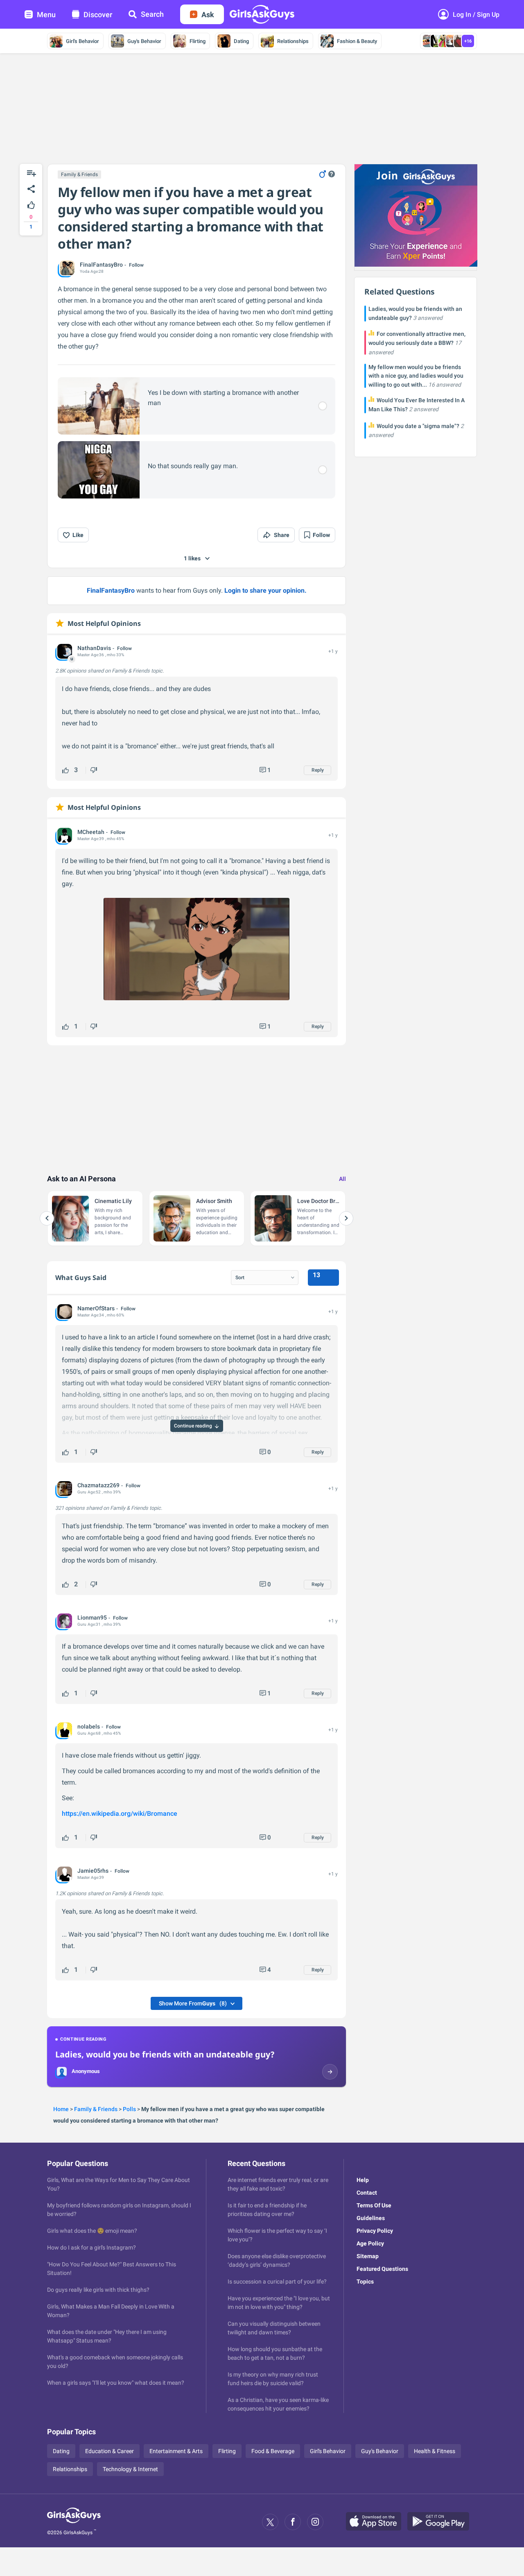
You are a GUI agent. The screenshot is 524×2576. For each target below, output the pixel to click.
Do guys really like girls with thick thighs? (98, 2290)
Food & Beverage (273, 2451)
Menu (46, 15)
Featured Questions (382, 2269)
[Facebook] (293, 2522)
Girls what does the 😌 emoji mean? (92, 2231)
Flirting (198, 41)
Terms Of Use (374, 2205)
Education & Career (110, 2451)
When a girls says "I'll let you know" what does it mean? (116, 2383)
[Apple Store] (377, 2522)
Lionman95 (92, 1618)
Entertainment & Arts (176, 2451)
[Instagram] (315, 2522)
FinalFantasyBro (101, 265)
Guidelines (371, 2218)
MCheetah (91, 832)
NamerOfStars (96, 1308)
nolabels (89, 1726)
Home (61, 2109)
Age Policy (370, 2243)
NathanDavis (94, 648)
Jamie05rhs (93, 1871)
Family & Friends (79, 174)
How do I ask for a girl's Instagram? (91, 2247)
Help (363, 2180)
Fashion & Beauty (357, 41)
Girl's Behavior (82, 41)
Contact (367, 2193)
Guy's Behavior (144, 41)
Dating (241, 41)
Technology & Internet (130, 2469)
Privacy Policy (375, 2231)
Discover (98, 15)
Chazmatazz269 (98, 1485)
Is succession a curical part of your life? (277, 2281)
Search (152, 14)
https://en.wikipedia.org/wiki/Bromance (120, 1814)
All (342, 1179)
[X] (270, 2522)
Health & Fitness (435, 2451)
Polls (129, 2109)
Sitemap (368, 2256)
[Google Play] (441, 2522)
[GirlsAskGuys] (74, 2522)
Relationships (293, 41)
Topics (365, 2281)
